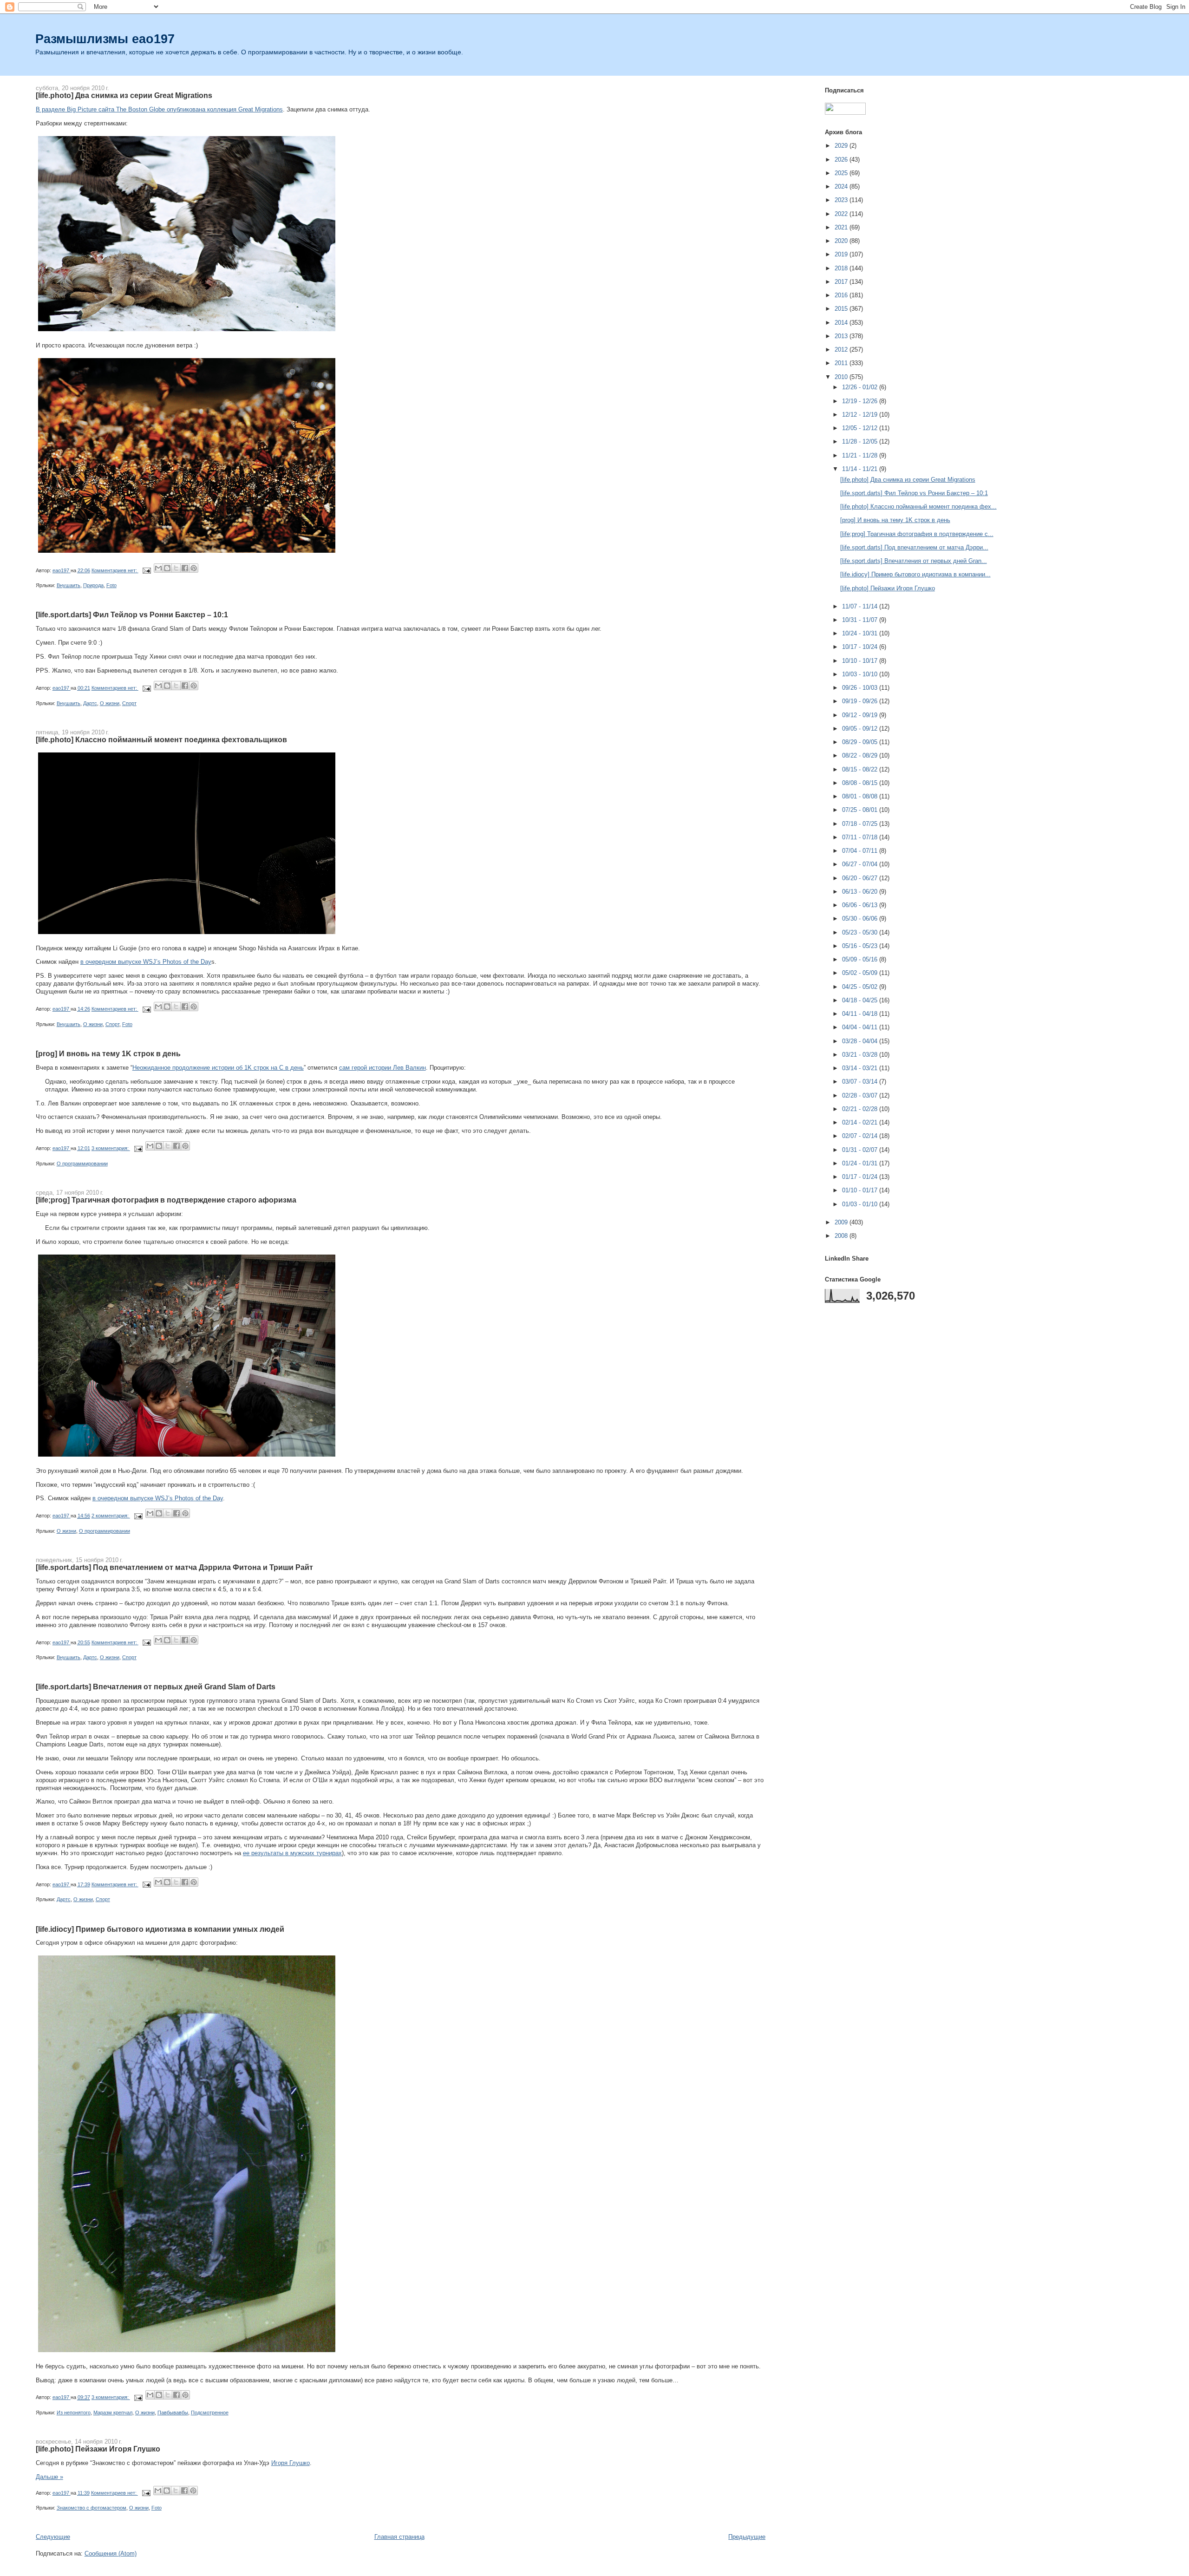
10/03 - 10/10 (861, 674)
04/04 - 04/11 (861, 1027)
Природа (93, 585)
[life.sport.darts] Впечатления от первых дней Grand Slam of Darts (156, 1687)
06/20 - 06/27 (861, 878)
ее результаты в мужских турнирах (292, 1853)
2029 (842, 146)
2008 (842, 1236)
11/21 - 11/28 (861, 455)
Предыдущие (747, 2537)
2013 (842, 336)
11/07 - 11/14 (861, 606)
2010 (842, 377)
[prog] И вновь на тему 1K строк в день (108, 1053)
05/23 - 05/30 (861, 932)
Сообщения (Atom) (111, 2553)
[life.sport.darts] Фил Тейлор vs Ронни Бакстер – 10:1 (132, 615)
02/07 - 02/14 (861, 1136)
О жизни (110, 703)
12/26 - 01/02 (861, 387)
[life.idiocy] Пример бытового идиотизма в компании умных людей (160, 1929)
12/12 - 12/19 (861, 415)
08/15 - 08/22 (861, 769)
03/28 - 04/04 (861, 1041)
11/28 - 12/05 (861, 441)
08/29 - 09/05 (861, 742)
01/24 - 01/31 (861, 1163)
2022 (842, 214)
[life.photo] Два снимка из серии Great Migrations (124, 95)
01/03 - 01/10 (861, 1204)
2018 (842, 268)
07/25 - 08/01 (861, 810)
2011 (842, 363)
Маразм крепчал (113, 2413)
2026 (842, 160)
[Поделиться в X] (176, 568)
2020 (842, 241)
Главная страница (399, 2537)
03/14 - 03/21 (861, 1068)
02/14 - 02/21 (861, 1122)
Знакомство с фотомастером (91, 2508)
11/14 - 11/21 (861, 469)
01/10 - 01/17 (861, 1190)
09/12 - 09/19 (861, 715)
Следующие (53, 2537)
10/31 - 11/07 (861, 620)
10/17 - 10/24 (861, 647)
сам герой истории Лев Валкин (382, 1068)
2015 (842, 309)
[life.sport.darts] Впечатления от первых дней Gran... (914, 561)
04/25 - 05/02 (861, 987)
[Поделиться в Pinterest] (194, 568)
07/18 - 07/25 (861, 824)
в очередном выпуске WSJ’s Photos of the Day (146, 962)
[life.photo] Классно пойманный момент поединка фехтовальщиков (161, 739)
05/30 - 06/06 (861, 919)
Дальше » (49, 2477)
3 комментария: (111, 1148)
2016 (842, 295)
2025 (842, 173)
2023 (842, 200)
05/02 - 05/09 (861, 973)
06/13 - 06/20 (861, 892)
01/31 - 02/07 (861, 1150)
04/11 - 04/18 (861, 1014)
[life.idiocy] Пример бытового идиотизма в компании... (915, 574)
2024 (842, 186)
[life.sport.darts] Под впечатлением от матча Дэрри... (914, 547)
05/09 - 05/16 (861, 959)
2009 (842, 1222)
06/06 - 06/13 (861, 905)
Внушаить (69, 585)
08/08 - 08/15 (861, 783)
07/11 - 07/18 (861, 837)
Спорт (129, 703)
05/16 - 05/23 (861, 946)
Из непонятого (74, 2413)
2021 (842, 227)
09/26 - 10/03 (861, 688)
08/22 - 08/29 (861, 755)
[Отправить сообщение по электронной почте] (147, 570)
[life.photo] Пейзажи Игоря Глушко (98, 2449)
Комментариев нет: (115, 570)
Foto (111, 585)
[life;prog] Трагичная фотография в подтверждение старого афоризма (166, 1200)
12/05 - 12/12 (861, 428)
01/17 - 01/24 (861, 1177)
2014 (842, 323)
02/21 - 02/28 (861, 1109)
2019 (842, 254)
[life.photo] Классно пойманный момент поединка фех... (918, 507)
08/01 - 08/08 (861, 796)
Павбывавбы (173, 2413)
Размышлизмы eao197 (105, 39)
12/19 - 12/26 (861, 401)
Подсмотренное (210, 2413)
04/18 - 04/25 (861, 1000)
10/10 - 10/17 (861, 661)
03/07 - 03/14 (861, 1082)
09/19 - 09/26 (861, 701)
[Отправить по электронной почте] (158, 568)
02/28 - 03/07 (861, 1095)
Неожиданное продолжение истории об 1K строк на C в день (218, 1068)
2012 (842, 350)
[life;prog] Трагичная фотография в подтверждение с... (917, 534)
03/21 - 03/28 (861, 1055)
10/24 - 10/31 (861, 633)
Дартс (90, 703)
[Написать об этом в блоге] (167, 568)
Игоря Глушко (291, 2463)
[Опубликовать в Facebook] (185, 568)
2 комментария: (111, 1516)
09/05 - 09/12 (861, 729)
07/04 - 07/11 (861, 851)
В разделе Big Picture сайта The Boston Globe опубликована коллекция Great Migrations (159, 109)
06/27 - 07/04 (861, 864)
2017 (842, 282)
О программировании (82, 1164)
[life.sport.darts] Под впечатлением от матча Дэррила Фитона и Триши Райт (174, 1567)
